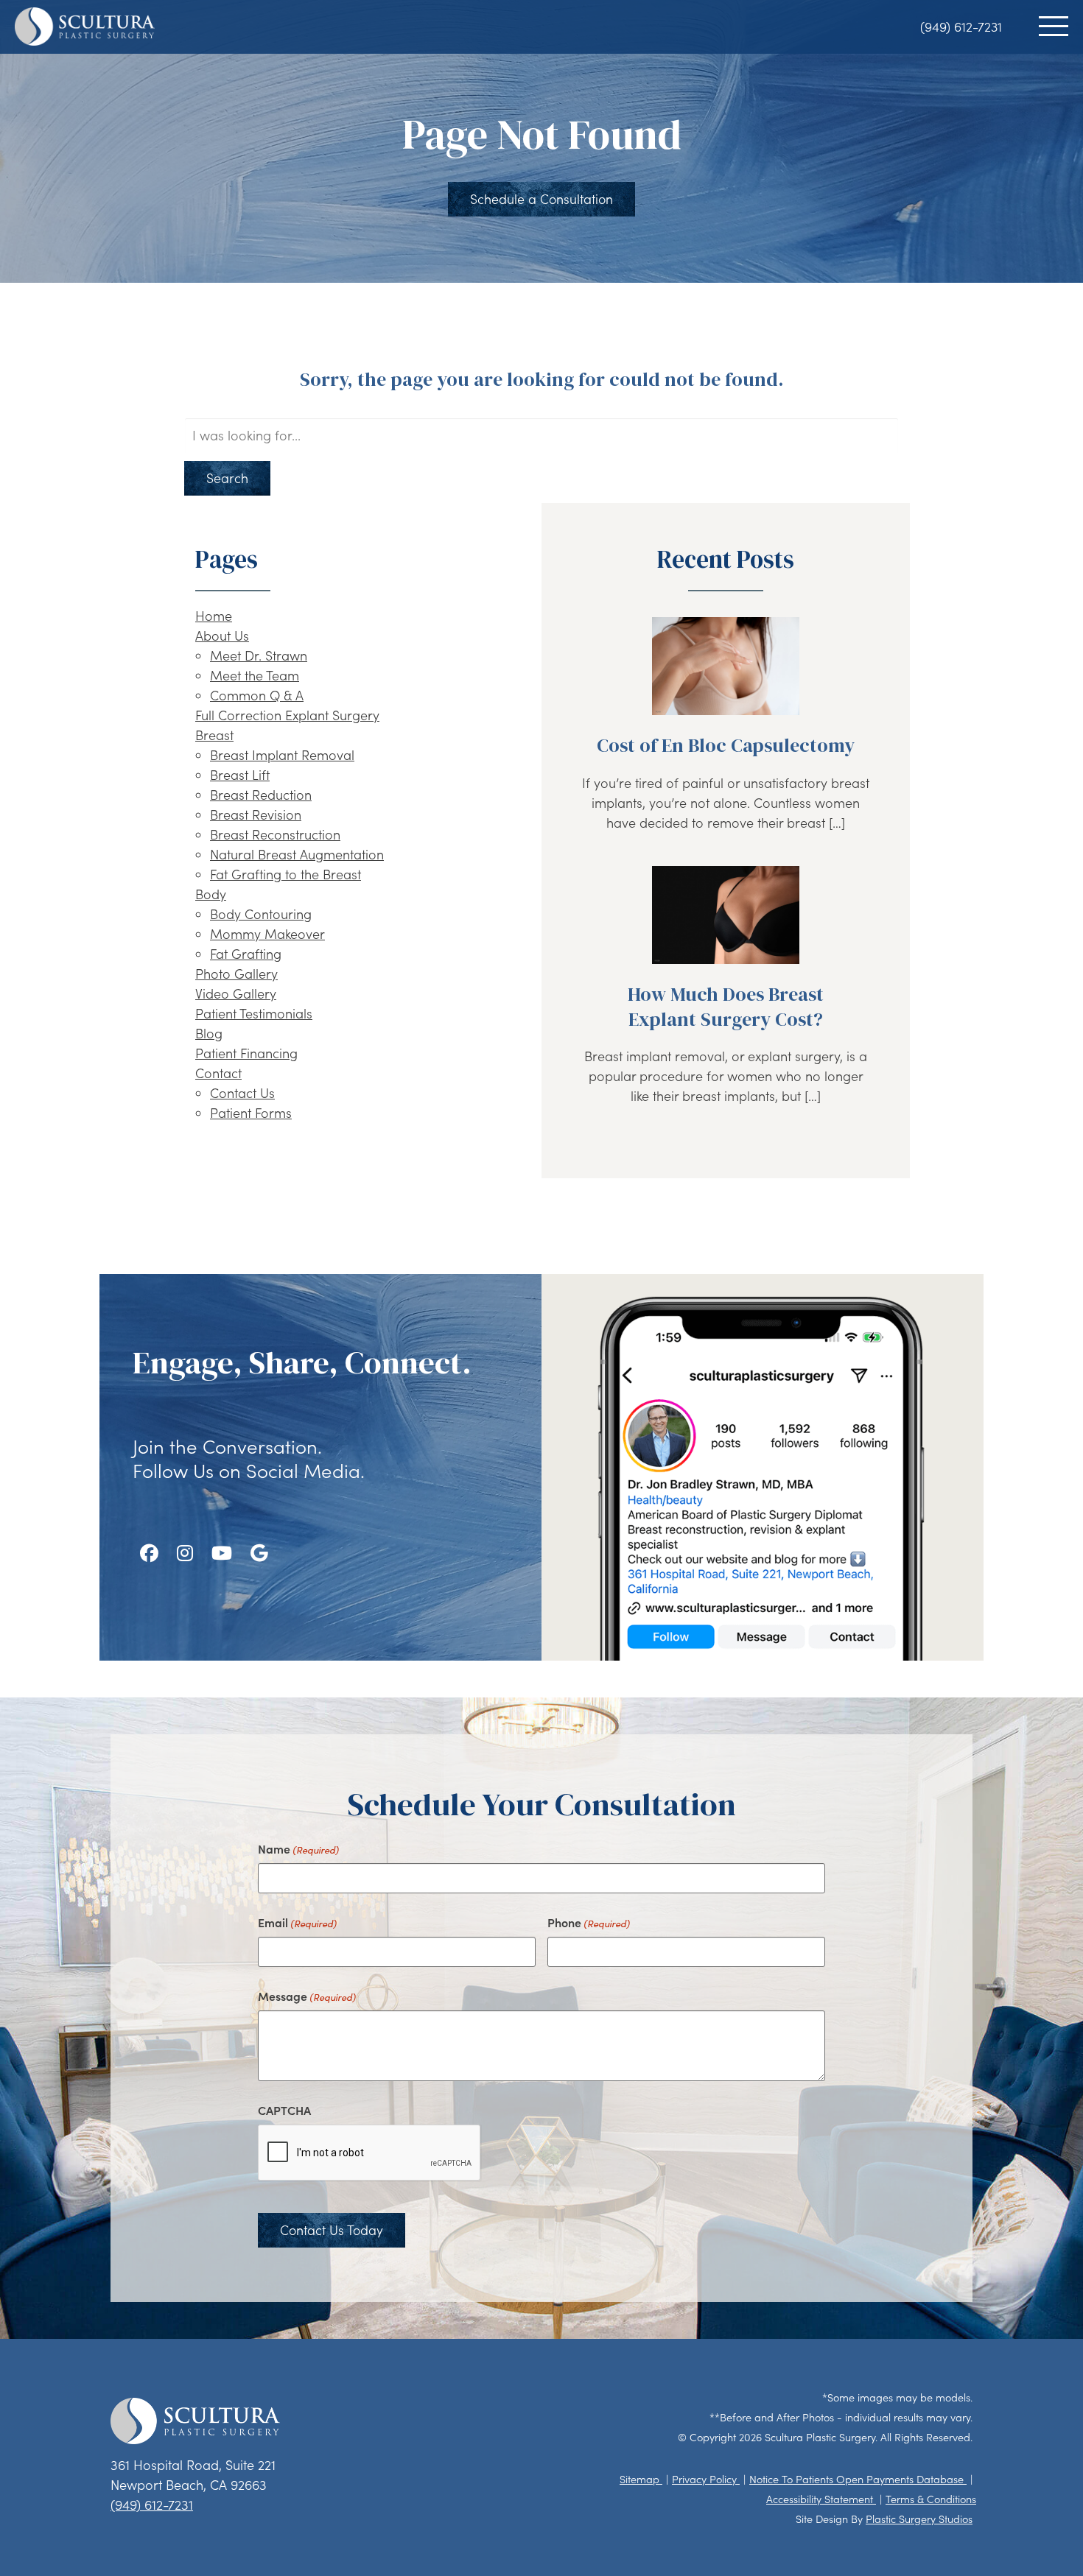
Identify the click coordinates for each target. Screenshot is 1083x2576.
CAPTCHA (284, 2110)
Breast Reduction (261, 795)
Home (214, 616)
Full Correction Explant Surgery (287, 715)
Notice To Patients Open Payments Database (858, 2479)
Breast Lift (240, 775)
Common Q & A (257, 695)
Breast (214, 735)
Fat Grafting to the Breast (285, 874)
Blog (209, 1033)
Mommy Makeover (267, 934)
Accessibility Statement (821, 2499)
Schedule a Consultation (541, 199)
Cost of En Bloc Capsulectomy (726, 745)
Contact (218, 1073)
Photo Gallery (236, 974)
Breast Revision (256, 814)
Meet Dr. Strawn (259, 655)
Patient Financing (246, 1053)
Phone (589, 1922)
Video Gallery (236, 993)
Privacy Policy (706, 2479)
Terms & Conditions (931, 2499)
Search (227, 478)
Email (297, 1922)
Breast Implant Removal (282, 755)
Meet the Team (255, 675)
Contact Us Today (332, 2230)
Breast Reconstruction (275, 834)
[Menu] (1054, 26)
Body (211, 894)
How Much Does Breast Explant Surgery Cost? (726, 1007)
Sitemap (641, 2479)
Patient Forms (251, 1113)
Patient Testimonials (254, 1013)
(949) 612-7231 (961, 27)
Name (298, 1848)
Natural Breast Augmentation (297, 854)
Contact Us (242, 1093)
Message (307, 1996)
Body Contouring (261, 914)
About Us (222, 636)
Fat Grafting (246, 954)
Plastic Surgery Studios (919, 2519)
